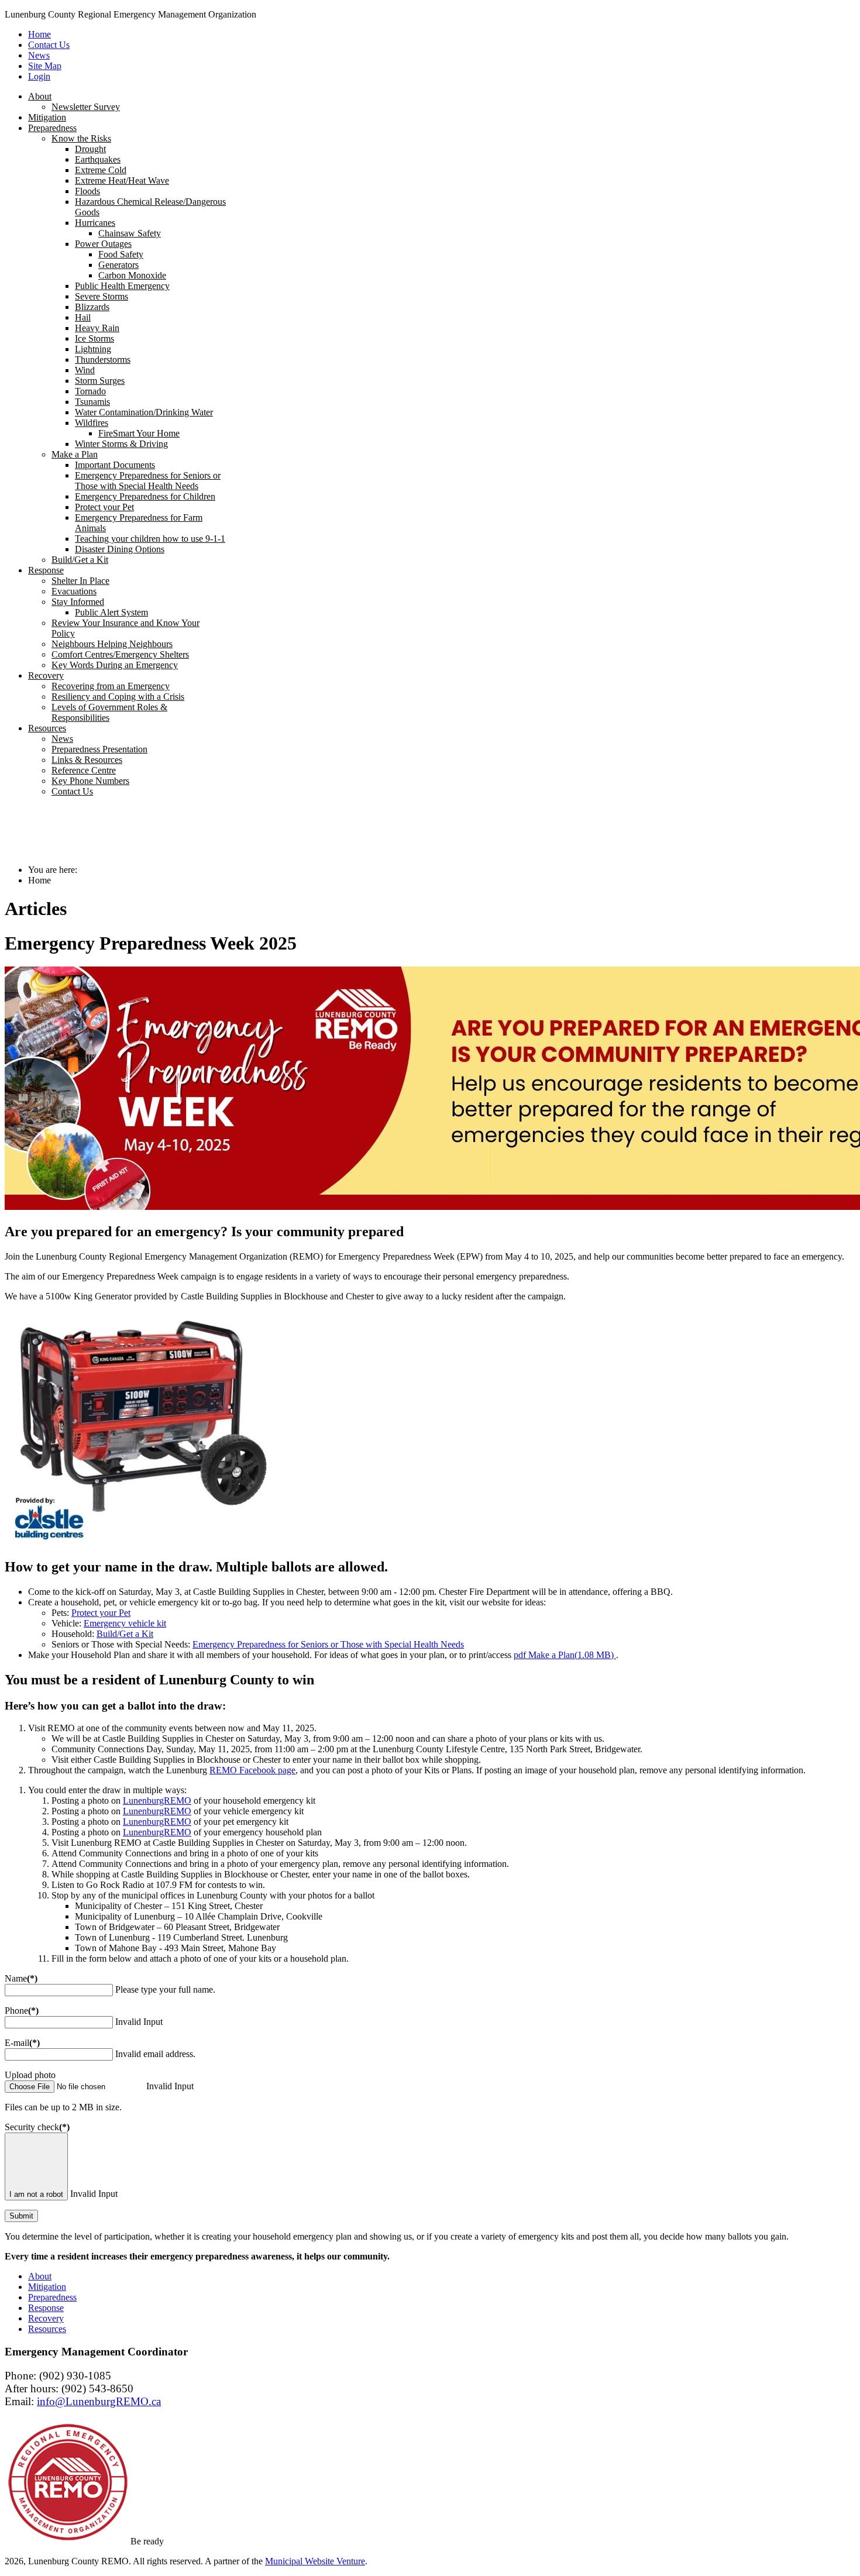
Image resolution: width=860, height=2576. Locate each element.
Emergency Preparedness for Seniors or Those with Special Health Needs (328, 1644)
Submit (21, 2216)
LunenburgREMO (157, 1801)
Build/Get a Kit (125, 1634)
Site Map (45, 66)
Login (39, 76)
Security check (37, 2127)
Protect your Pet (101, 1613)
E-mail (22, 2043)
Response (46, 2308)
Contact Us (49, 45)
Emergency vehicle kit (125, 1623)
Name (21, 1978)
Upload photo (30, 2075)
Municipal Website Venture (315, 2561)
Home (39, 34)
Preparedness (52, 2297)
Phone (22, 2011)
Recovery (46, 2318)
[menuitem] (40, 96)
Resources (47, 2329)
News (39, 55)
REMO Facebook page (252, 1770)
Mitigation (47, 2287)
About (40, 2276)
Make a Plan (564, 1655)
